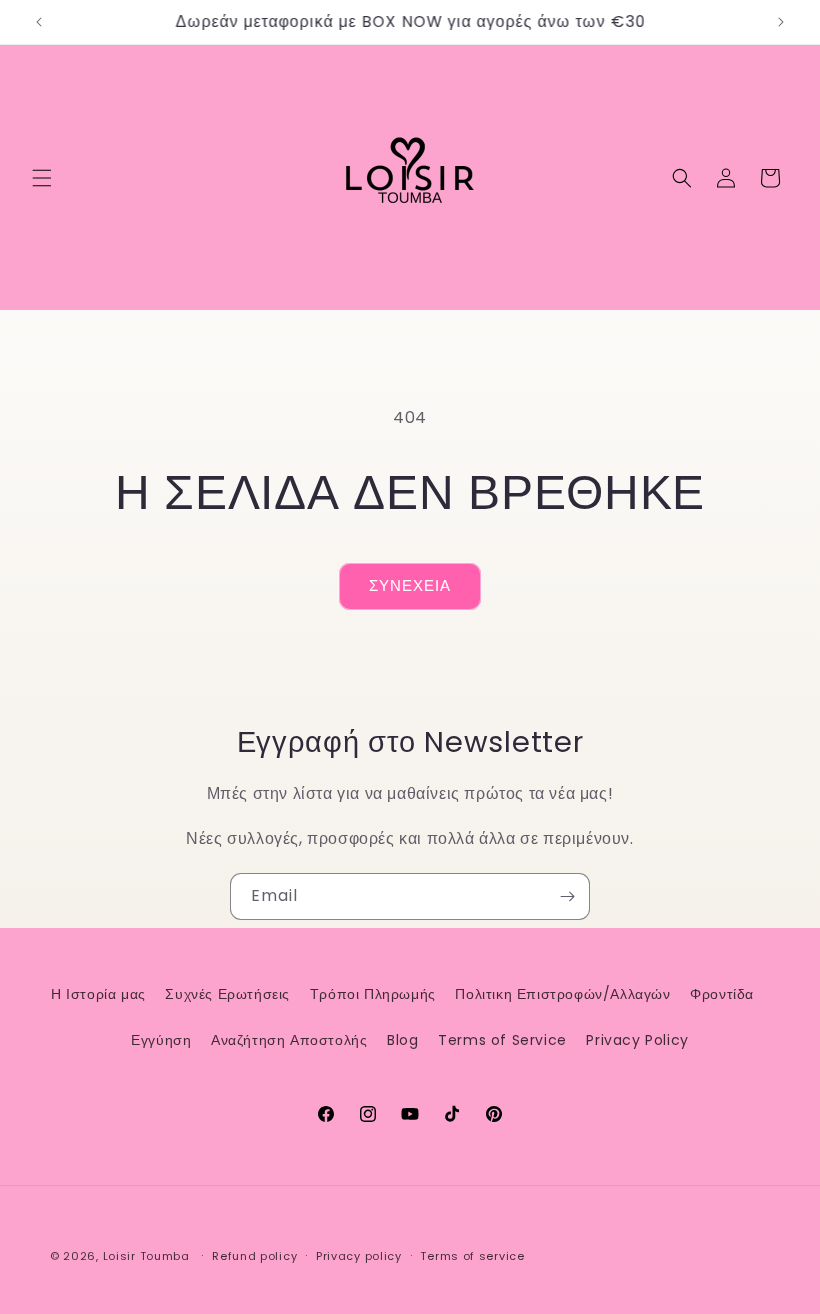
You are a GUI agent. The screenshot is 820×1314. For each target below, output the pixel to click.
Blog (402, 1040)
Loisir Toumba (146, 1256)
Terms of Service (502, 1040)
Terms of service (472, 1256)
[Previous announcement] (39, 22)
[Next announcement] (781, 22)
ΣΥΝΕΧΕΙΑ (410, 585)
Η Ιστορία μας (98, 994)
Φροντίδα (722, 994)
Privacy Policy (637, 1040)
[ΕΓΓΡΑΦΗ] (567, 896)
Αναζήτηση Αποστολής (289, 1040)
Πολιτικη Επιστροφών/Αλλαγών (562, 994)
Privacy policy (359, 1256)
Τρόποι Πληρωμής (373, 994)
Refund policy (254, 1256)
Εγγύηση (161, 1040)
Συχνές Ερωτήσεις (227, 994)
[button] (42, 178)
